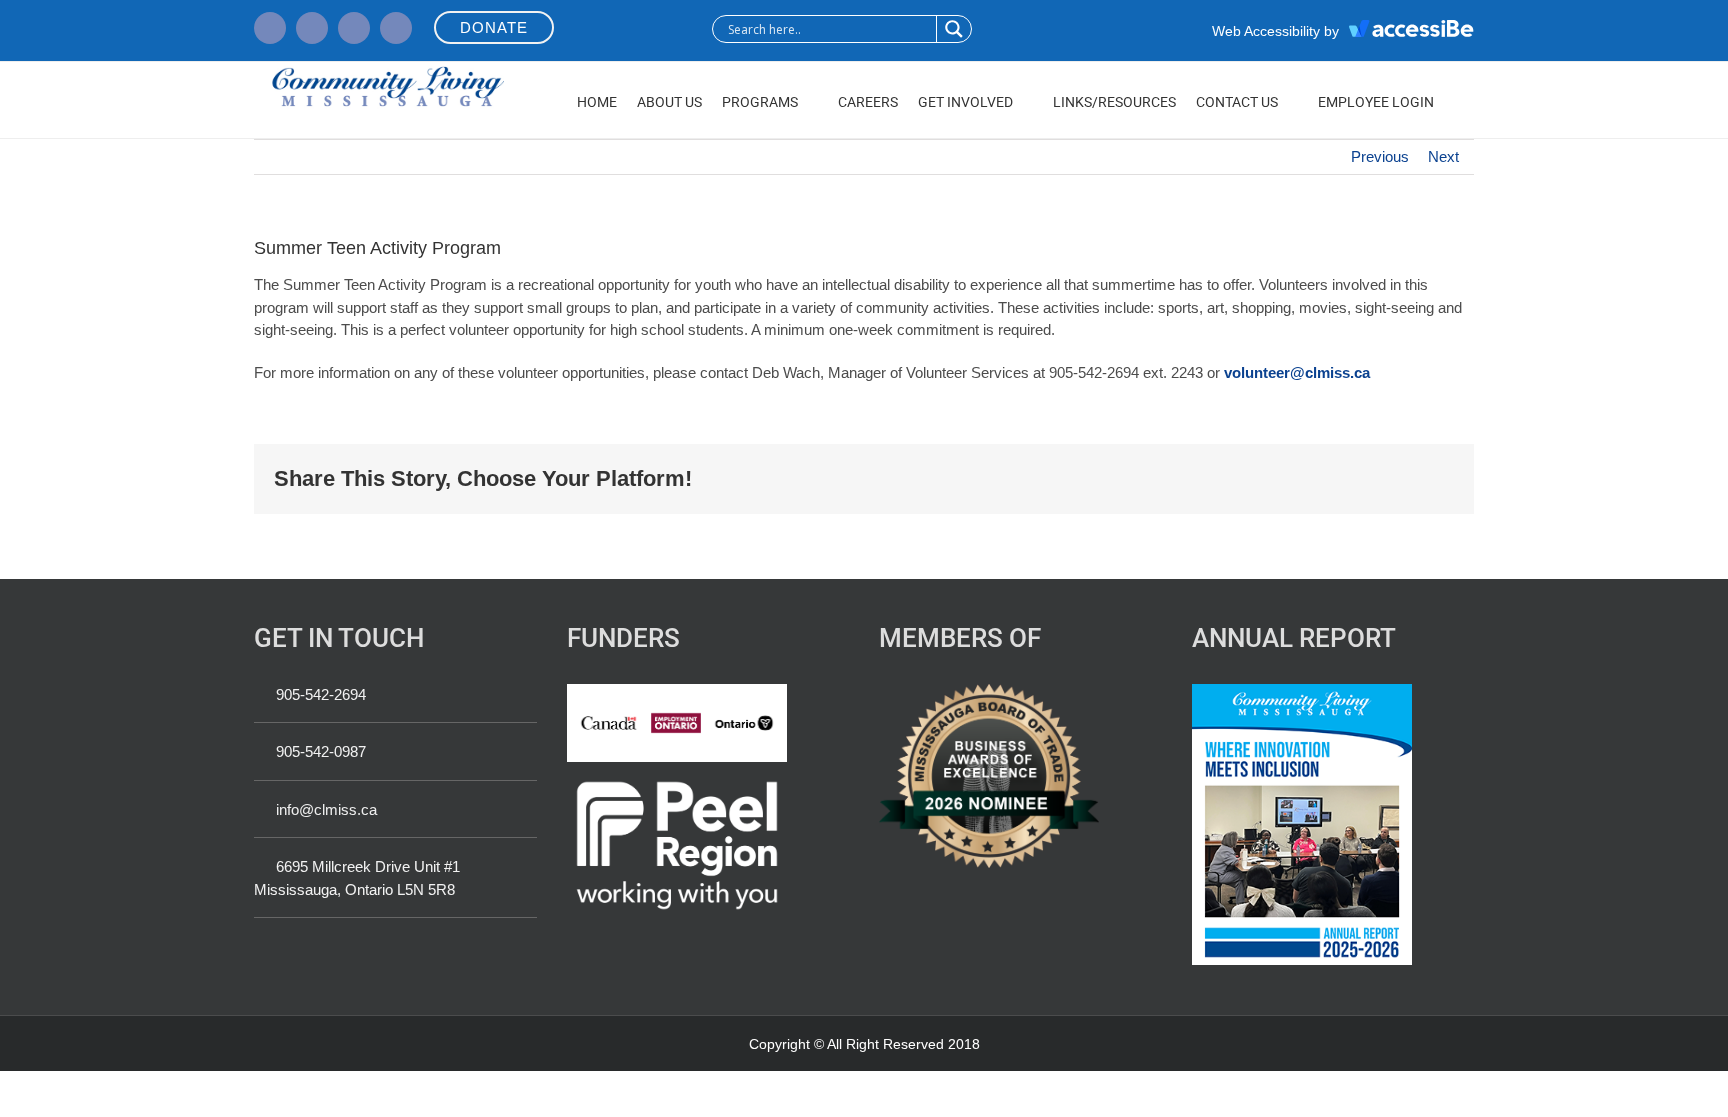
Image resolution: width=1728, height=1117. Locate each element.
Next (1443, 156)
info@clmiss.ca (326, 809)
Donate (494, 27)
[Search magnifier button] (953, 29)
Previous (1380, 156)
